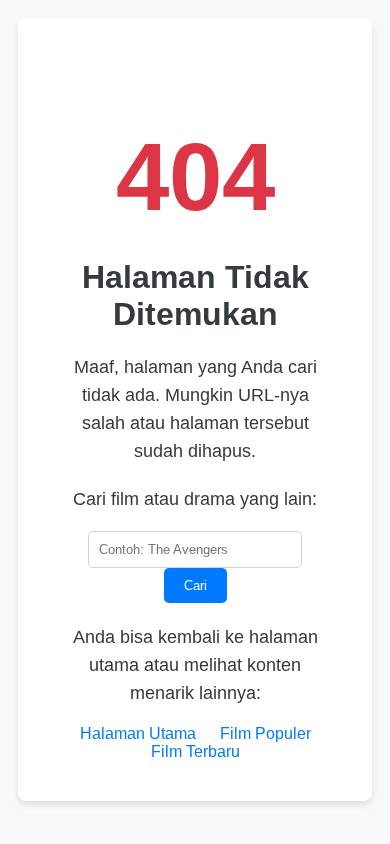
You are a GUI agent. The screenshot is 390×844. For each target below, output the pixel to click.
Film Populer (265, 733)
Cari (195, 585)
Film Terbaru (195, 751)
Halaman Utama (138, 733)
